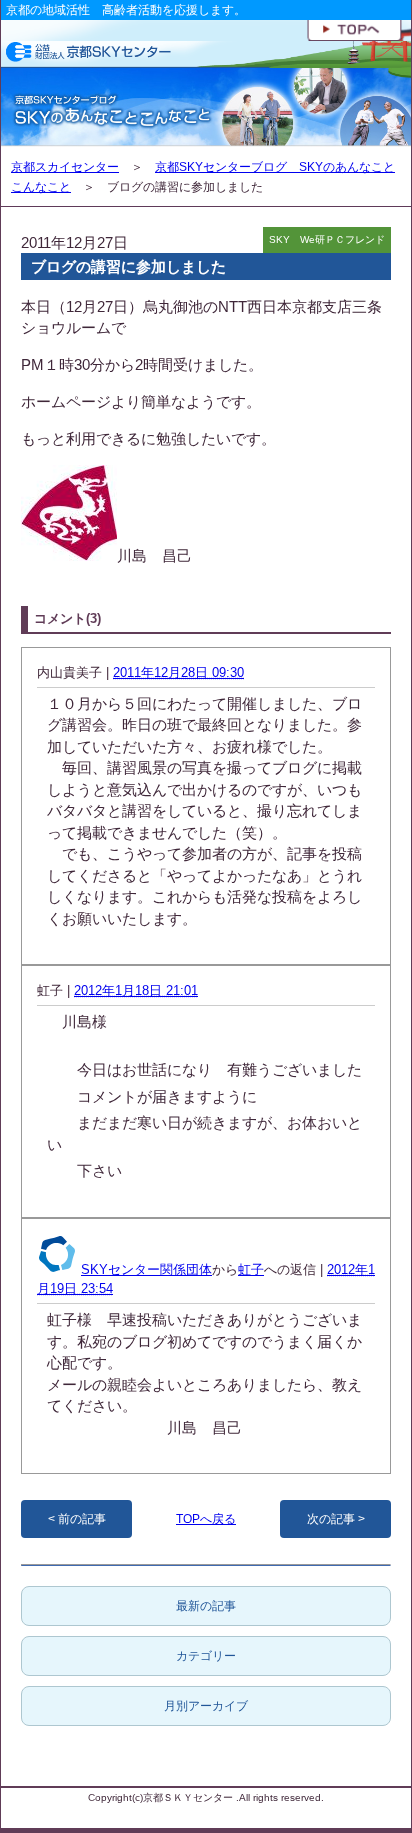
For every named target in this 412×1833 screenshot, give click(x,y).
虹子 (251, 1269)
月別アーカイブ (206, 1706)
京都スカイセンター (65, 167)
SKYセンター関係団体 (146, 1269)
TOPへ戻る (206, 1519)
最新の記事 (206, 1606)
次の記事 (331, 1519)
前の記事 (82, 1519)
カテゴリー (206, 1656)
